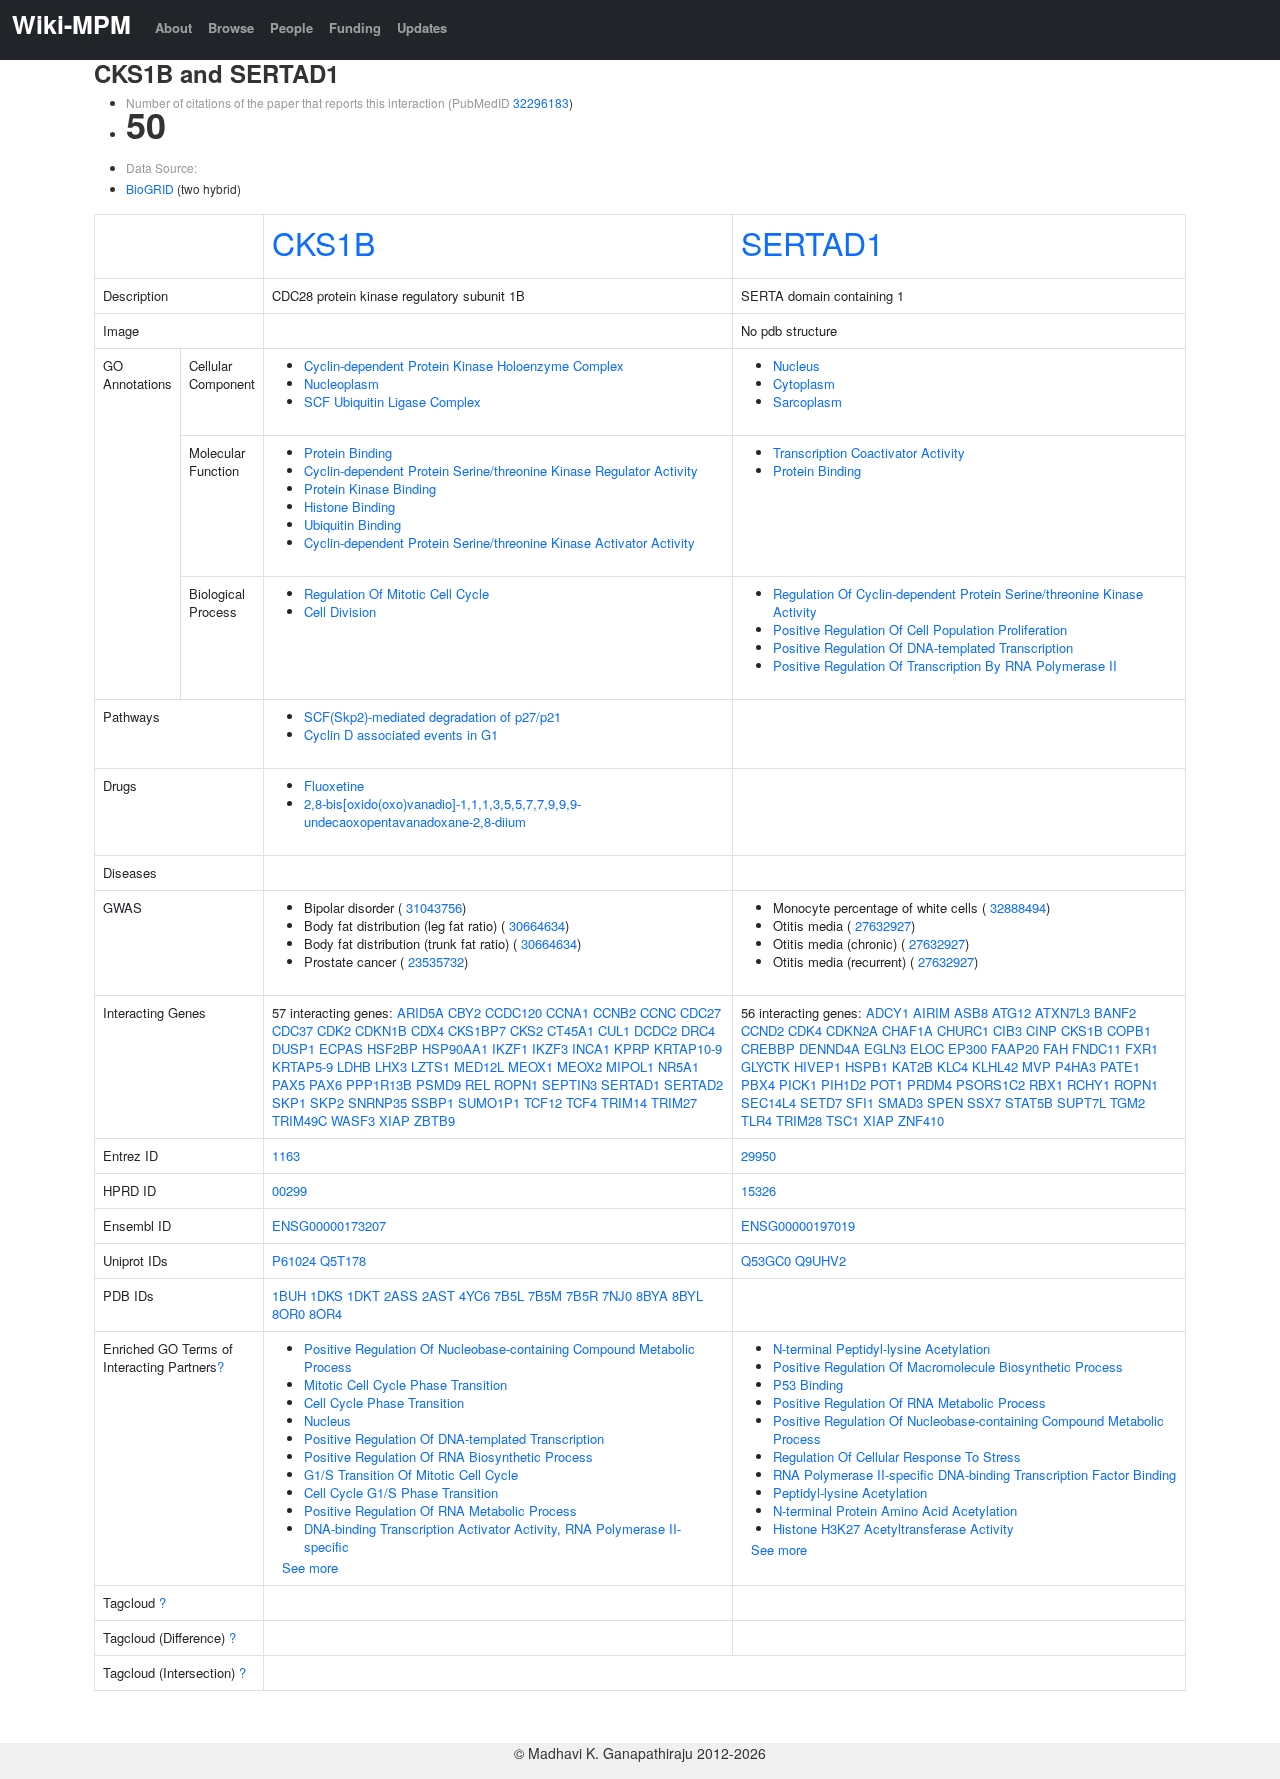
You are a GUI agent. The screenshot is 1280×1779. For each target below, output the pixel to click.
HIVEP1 (817, 1066)
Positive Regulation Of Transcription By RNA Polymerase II (945, 665)
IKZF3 (550, 1048)
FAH (1055, 1048)
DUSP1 (293, 1048)
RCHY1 (1088, 1084)
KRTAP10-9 (688, 1048)
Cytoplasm (804, 383)
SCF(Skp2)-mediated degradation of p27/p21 (432, 716)
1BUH (289, 1295)
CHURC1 (963, 1030)
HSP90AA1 (455, 1048)
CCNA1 (567, 1012)
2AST (438, 1295)
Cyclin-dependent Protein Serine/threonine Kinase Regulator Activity (501, 470)
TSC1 (842, 1120)
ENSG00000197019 (798, 1225)
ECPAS (341, 1048)
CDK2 (334, 1030)
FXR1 (1141, 1048)
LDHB (354, 1066)
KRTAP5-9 (302, 1066)
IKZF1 (510, 1048)
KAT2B (912, 1066)
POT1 (886, 1084)
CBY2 (464, 1012)
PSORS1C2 (990, 1084)
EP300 (967, 1048)
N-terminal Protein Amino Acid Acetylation (895, 1510)
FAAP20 (1015, 1048)
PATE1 (1120, 1066)
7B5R (582, 1295)
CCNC (658, 1012)
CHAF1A (907, 1030)
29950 (758, 1155)
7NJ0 (617, 1295)
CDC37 (292, 1030)
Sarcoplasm (807, 401)
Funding (355, 27)
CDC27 (700, 1012)
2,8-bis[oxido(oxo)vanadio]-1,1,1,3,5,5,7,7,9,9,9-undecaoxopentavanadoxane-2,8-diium (442, 812)
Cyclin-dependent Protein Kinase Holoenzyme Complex (464, 365)
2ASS (401, 1295)
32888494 (1018, 907)
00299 (289, 1190)
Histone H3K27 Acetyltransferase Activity (893, 1528)
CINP (1041, 1030)
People (291, 27)
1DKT (363, 1295)
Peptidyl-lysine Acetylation (850, 1492)
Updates (422, 27)
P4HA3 (1075, 1066)
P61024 (294, 1260)
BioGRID (150, 188)
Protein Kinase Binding (370, 488)
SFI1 (860, 1102)
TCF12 (543, 1102)
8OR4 (325, 1313)
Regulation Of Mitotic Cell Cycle (396, 593)
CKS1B (323, 242)
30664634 (537, 925)
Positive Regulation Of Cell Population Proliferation (920, 629)
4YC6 (474, 1295)
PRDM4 (929, 1084)
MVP (1036, 1066)
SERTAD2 (693, 1084)
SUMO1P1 (489, 1102)
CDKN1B (381, 1030)
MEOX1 (530, 1066)
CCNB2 (614, 1012)
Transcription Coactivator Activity (869, 452)
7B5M (545, 1295)
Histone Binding (349, 506)
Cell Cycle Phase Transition (384, 1402)
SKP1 (289, 1102)
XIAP (394, 1120)
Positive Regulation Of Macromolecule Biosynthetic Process (948, 1366)
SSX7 (984, 1102)
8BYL (687, 1295)
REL (477, 1084)
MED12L (479, 1066)
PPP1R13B (379, 1084)
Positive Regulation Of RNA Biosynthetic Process (448, 1456)
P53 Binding (808, 1384)
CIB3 (1007, 1030)
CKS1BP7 (477, 1030)
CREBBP (768, 1048)
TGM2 (1127, 1102)
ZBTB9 (434, 1120)
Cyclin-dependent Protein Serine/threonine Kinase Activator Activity (499, 542)
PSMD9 (438, 1084)
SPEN (945, 1102)
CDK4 (805, 1030)
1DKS (326, 1295)
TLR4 (756, 1120)
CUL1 (614, 1030)
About (173, 27)
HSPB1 (866, 1066)
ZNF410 (921, 1120)
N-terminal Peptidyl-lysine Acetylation (881, 1348)
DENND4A (829, 1048)
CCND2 (762, 1030)
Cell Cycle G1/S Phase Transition (401, 1492)
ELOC (927, 1048)
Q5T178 (343, 1260)
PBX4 (758, 1084)
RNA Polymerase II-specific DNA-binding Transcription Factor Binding (974, 1474)
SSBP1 (432, 1102)
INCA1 (591, 1048)
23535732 (436, 961)
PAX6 (325, 1084)
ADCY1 (887, 1012)
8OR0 (288, 1313)
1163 (286, 1155)
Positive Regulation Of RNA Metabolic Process (440, 1510)
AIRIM (931, 1012)
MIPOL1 (630, 1066)
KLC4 (952, 1066)
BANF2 (1115, 1012)
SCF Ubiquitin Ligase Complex (392, 401)
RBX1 (1046, 1084)
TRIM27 (674, 1102)
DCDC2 (655, 1030)
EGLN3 (885, 1048)
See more (310, 1567)
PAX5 (288, 1084)
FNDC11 (1096, 1048)
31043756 (434, 907)
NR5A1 (678, 1066)
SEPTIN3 (569, 1084)
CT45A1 (570, 1030)
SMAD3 (900, 1102)
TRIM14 (624, 1102)
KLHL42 (995, 1066)
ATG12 (1011, 1012)
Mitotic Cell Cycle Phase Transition (405, 1384)
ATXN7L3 (1062, 1012)
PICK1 (798, 1084)
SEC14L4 (768, 1102)
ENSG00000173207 (329, 1225)
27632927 (883, 925)
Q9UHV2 (820, 1260)
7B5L (509, 1295)
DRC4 (698, 1030)
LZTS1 (430, 1066)
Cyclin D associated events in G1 (401, 734)
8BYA (652, 1295)
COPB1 (1129, 1030)
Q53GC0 (766, 1260)
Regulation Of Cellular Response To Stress (897, 1456)
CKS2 (526, 1030)
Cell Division (340, 611)
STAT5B (1029, 1102)
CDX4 (427, 1030)
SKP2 (327, 1102)
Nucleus (796, 365)
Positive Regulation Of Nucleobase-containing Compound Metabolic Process (499, 1357)
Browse (231, 27)
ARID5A (420, 1012)
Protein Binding (348, 452)
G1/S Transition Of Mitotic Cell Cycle (411, 1474)
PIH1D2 (843, 1084)
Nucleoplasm (341, 383)
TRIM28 (799, 1120)
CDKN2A (852, 1030)
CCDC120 (513, 1012)
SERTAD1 (812, 242)
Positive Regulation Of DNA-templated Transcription (923, 647)
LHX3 (391, 1066)
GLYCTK (765, 1066)
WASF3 (353, 1120)
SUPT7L (1081, 1102)
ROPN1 (516, 1084)
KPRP (632, 1048)
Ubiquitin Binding (352, 524)
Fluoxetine (334, 785)
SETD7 (821, 1102)
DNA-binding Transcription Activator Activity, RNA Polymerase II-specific (492, 1537)
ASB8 (971, 1012)
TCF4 (581, 1102)
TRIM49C (299, 1120)
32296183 (541, 102)
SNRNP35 (377, 1102)
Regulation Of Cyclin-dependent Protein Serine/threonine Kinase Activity (958, 602)
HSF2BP (392, 1048)
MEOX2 (579, 1066)
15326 (758, 1190)
